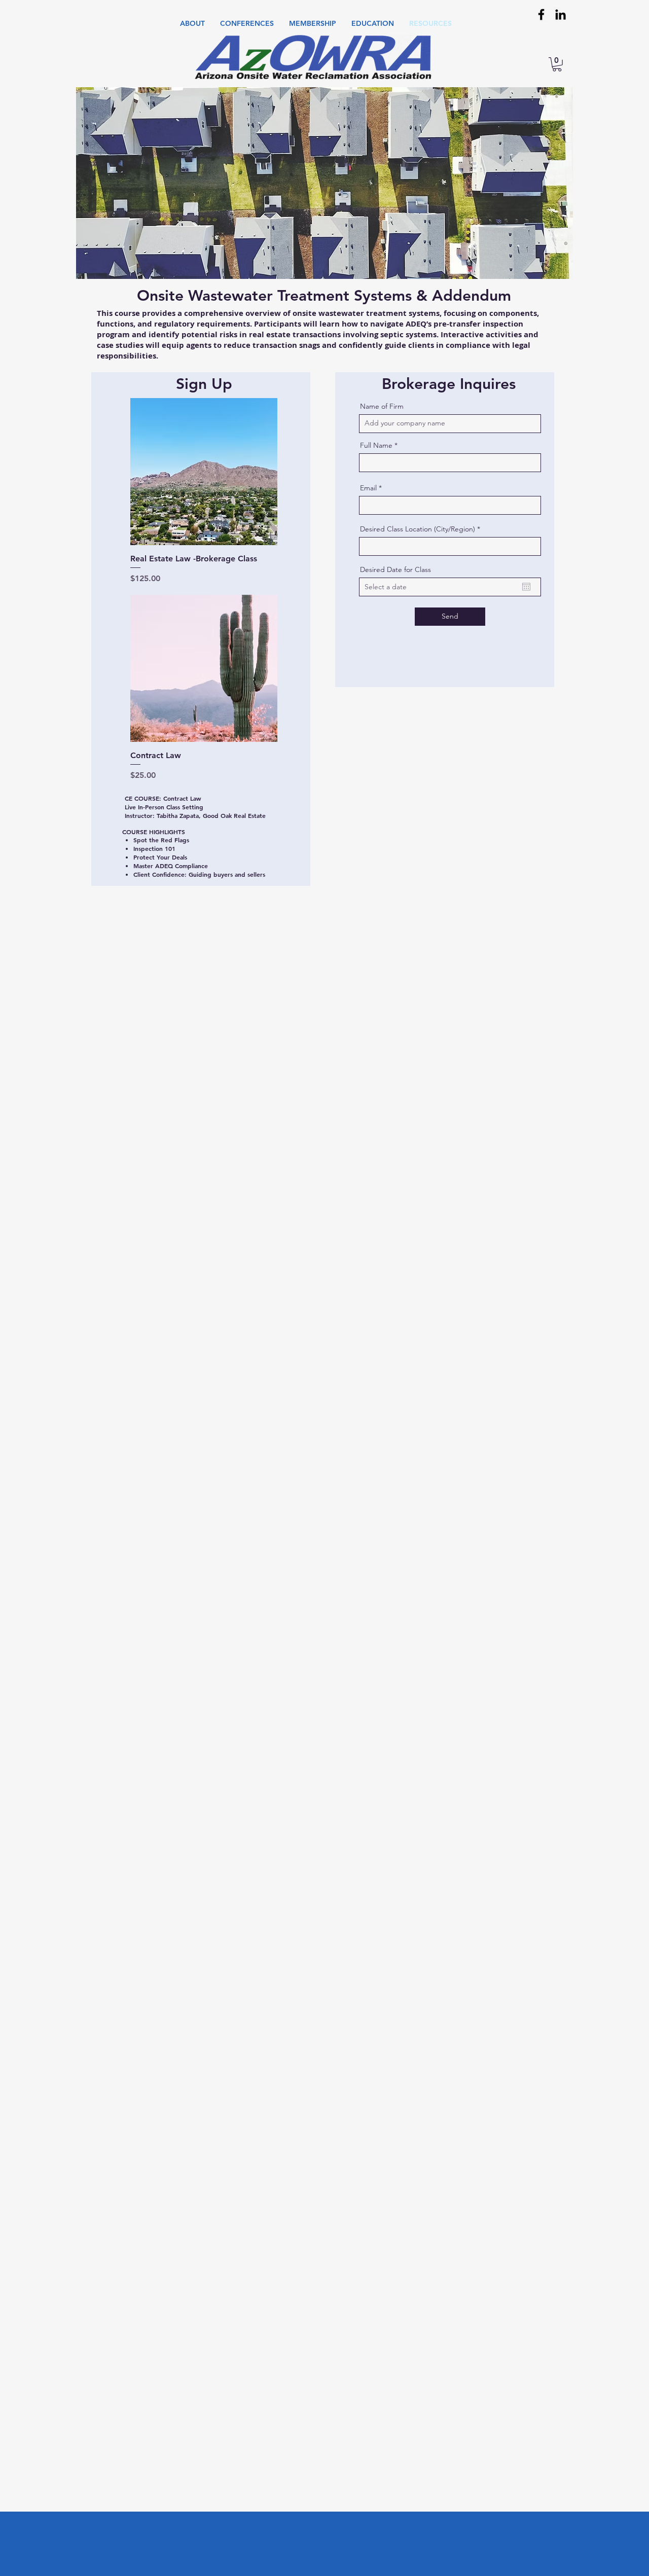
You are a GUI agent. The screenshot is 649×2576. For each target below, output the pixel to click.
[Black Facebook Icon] (541, 14)
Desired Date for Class (395, 569)
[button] (192, 24)
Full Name (376, 445)
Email (368, 488)
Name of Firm (382, 406)
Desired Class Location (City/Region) (418, 529)
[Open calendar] (526, 587)
